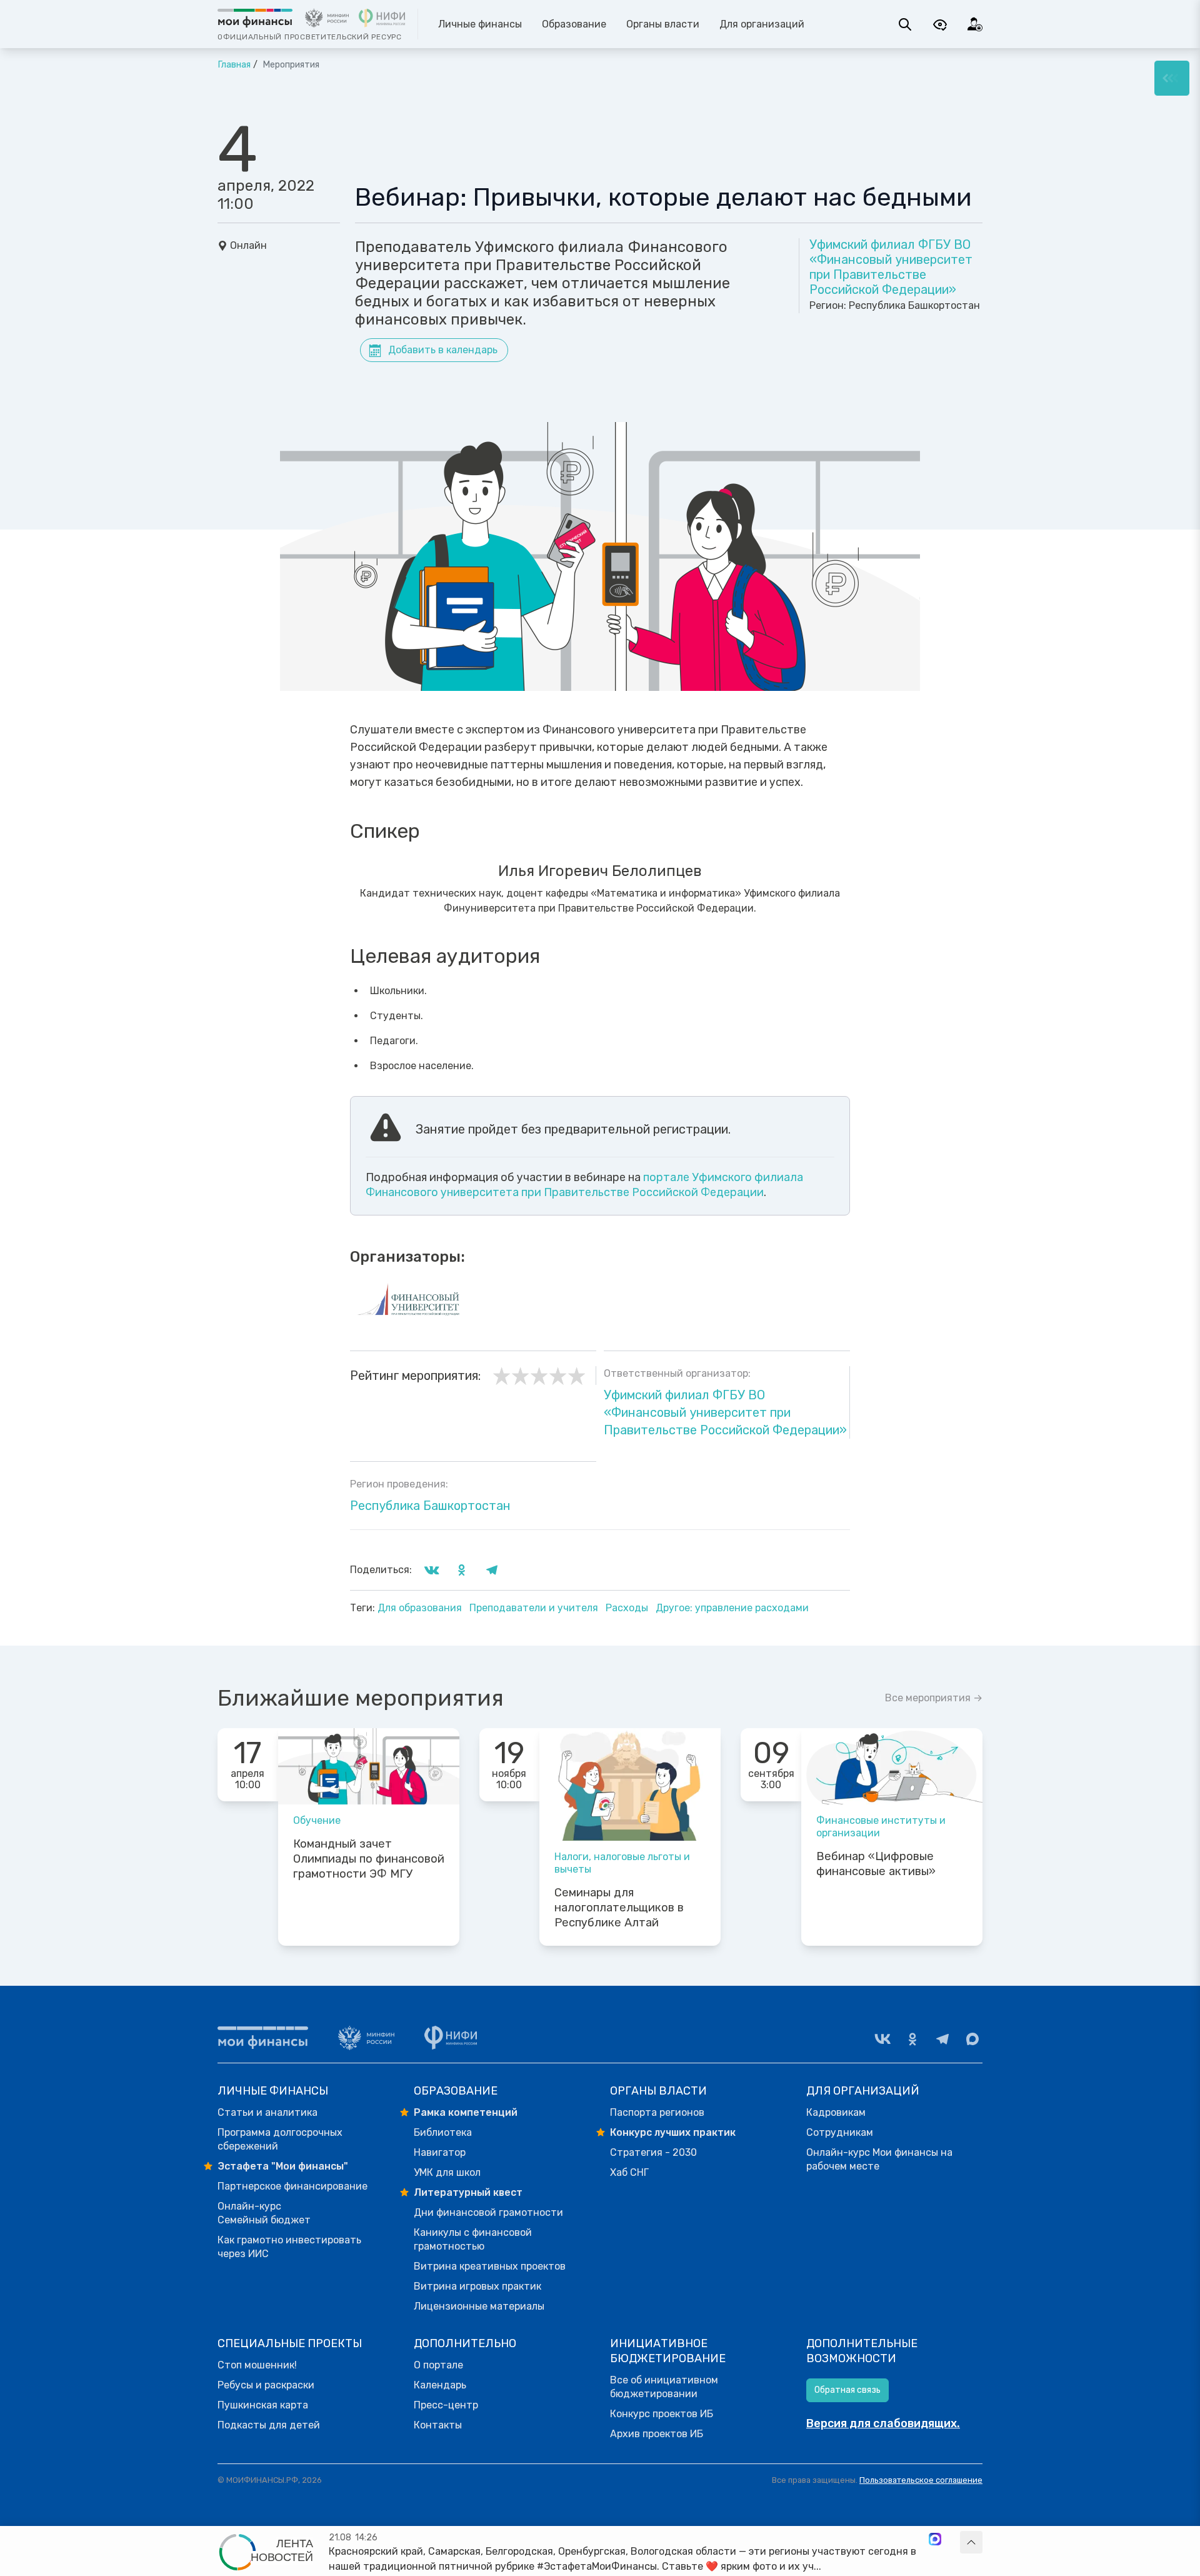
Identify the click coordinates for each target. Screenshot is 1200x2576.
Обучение (317, 1820)
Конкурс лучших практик (673, 2132)
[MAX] (972, 2039)
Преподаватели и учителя (535, 1608)
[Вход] (975, 24)
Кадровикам (836, 2112)
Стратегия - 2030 (653, 2152)
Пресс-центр (446, 2405)
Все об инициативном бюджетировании (664, 2387)
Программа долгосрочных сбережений (280, 2139)
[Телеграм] (942, 2039)
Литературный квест (468, 2192)
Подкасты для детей (269, 2425)
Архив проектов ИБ (657, 2434)
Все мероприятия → (934, 1698)
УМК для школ (447, 2172)
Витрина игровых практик (477, 2286)
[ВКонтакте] (882, 2039)
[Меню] (1172, 78)
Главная (234, 65)
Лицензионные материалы (479, 2306)
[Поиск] (905, 24)
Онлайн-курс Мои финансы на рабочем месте (879, 2159)
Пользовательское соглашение (921, 2480)
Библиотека (443, 2132)
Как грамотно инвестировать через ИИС (289, 2247)
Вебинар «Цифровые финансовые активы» (876, 1864)
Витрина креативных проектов (490, 2266)
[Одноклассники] (912, 2039)
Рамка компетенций (466, 2112)
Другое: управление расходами (732, 1608)
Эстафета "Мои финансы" (283, 2166)
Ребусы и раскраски (266, 2385)
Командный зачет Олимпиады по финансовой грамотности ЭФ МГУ (369, 1859)
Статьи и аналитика (267, 2112)
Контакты (438, 2425)
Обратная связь (847, 2390)
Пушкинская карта (263, 2405)
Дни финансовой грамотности (488, 2212)
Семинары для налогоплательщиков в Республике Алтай (619, 1908)
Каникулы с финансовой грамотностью (473, 2239)
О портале (438, 2365)
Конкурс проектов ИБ (662, 2414)
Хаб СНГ (629, 2172)
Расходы (628, 1608)
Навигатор (440, 2152)
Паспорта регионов (657, 2112)
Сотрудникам (840, 2132)
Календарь (440, 2385)
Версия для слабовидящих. (883, 2423)
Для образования (421, 1608)
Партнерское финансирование (292, 2186)
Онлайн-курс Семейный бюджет (264, 2213)
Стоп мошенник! (257, 2365)
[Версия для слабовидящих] (940, 24)
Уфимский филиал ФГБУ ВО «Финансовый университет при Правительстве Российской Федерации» (891, 267)
